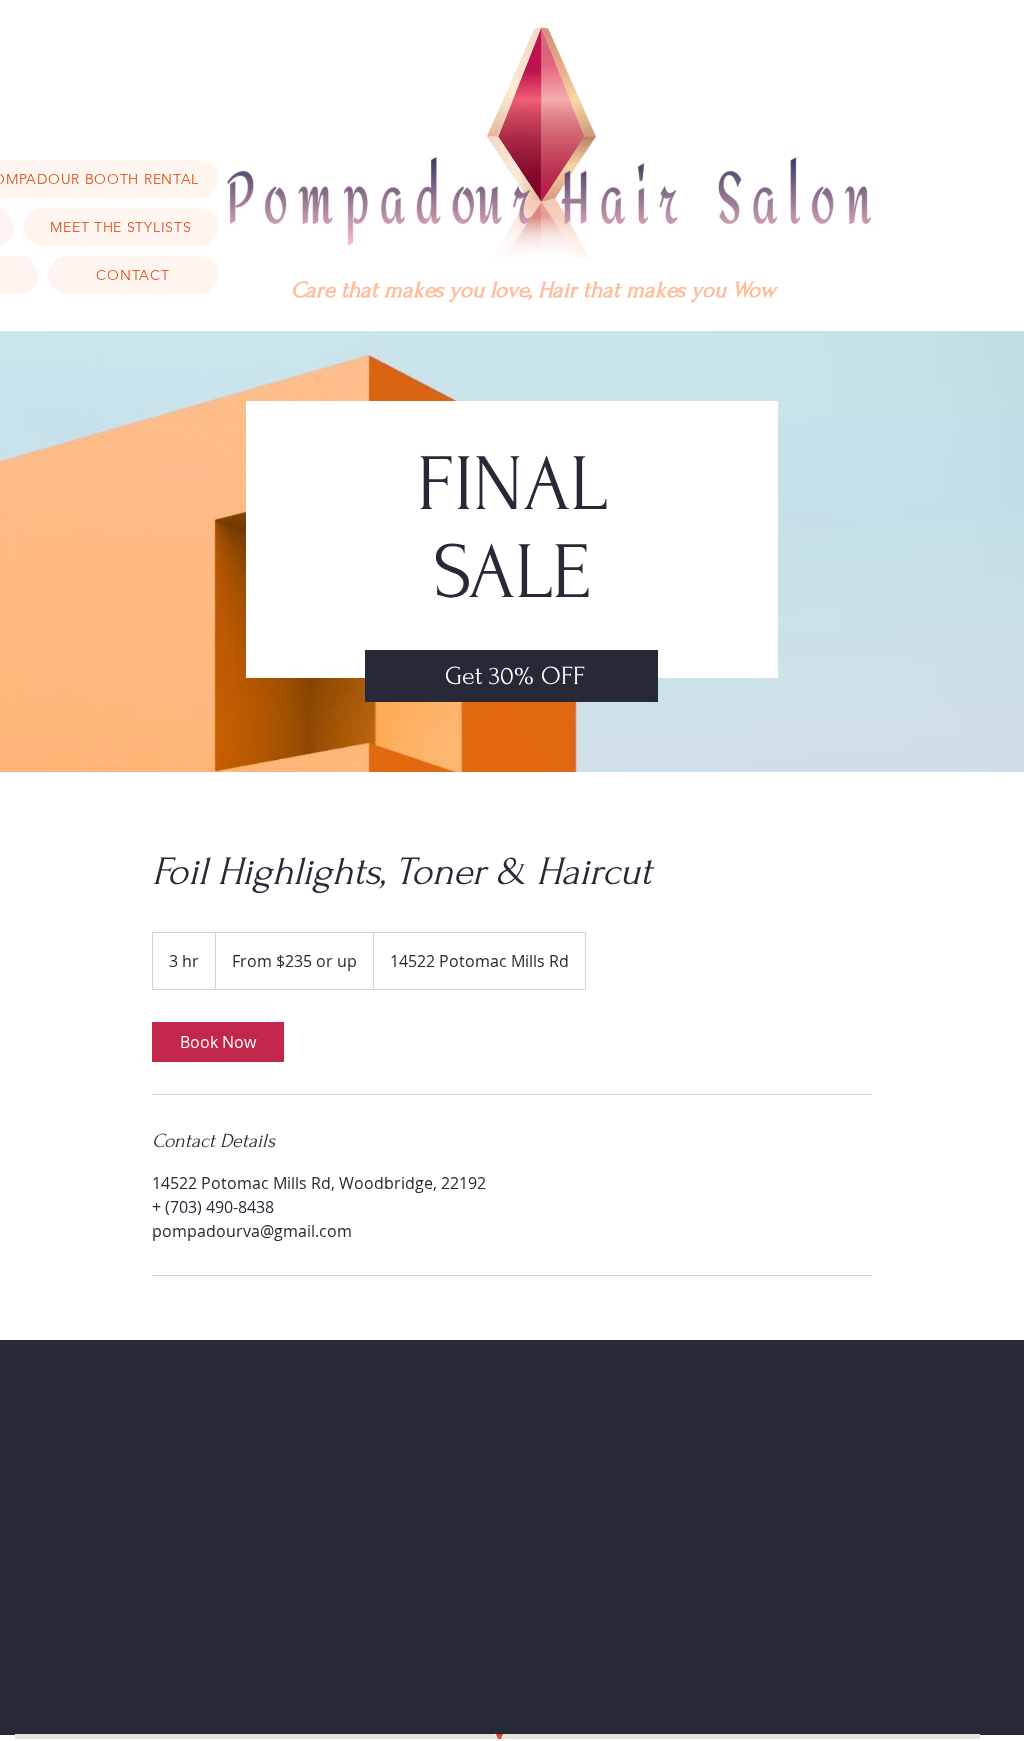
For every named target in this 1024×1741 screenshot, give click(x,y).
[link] (218, 1042)
